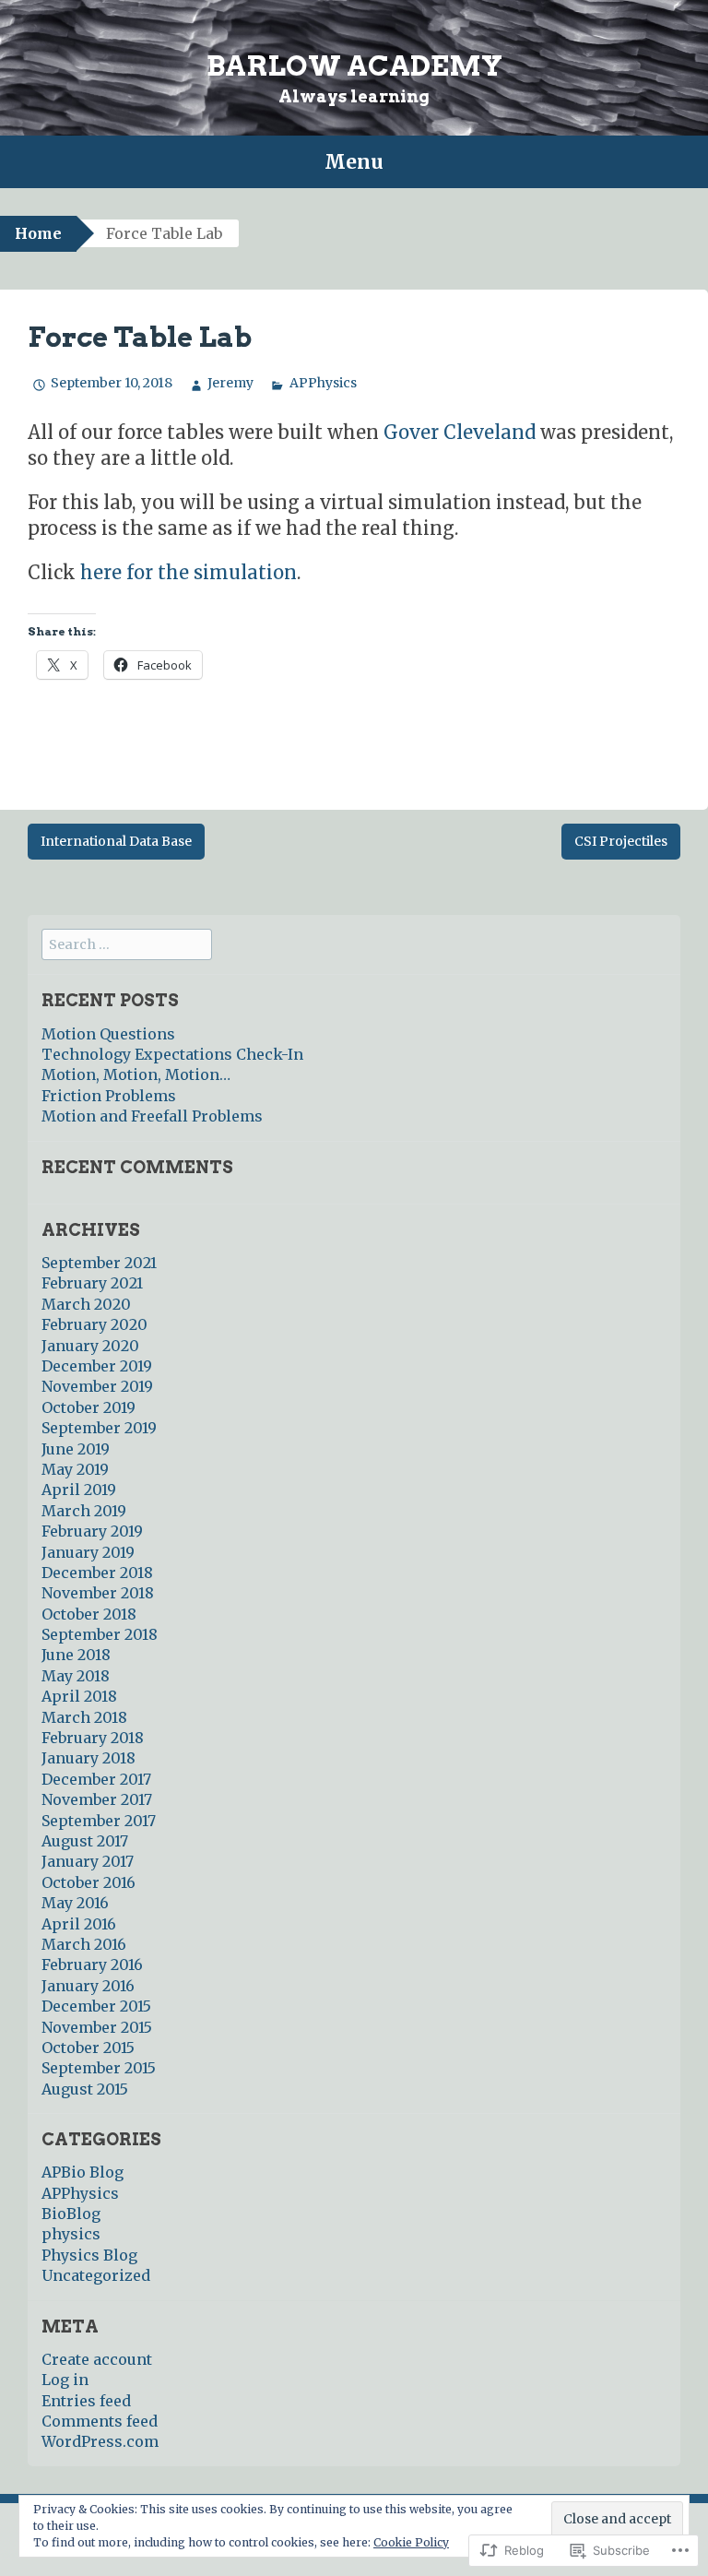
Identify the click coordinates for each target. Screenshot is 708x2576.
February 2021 (92, 1283)
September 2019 (99, 1428)
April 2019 (79, 1490)
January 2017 (88, 1861)
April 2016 (79, 1924)
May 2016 (75, 1903)
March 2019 (84, 1511)
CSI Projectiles (621, 841)
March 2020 (86, 1304)
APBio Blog (83, 2172)
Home (38, 233)
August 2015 (85, 2089)
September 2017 (99, 1821)
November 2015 (97, 2027)
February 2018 (93, 1738)
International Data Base (116, 841)
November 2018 (98, 1593)
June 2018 (76, 1655)
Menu (354, 162)
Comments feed (100, 2421)
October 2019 (88, 1407)
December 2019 (97, 1366)
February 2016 (92, 1965)
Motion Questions (108, 1034)
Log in (65, 2380)
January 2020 (90, 1346)
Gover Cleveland (460, 432)
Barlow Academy (354, 65)
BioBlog (71, 2214)
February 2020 (94, 1324)
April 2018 (79, 1696)
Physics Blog (89, 2255)
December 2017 (96, 1779)
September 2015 (99, 2068)
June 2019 (76, 1449)
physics (71, 2234)
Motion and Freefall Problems (152, 1116)
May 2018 (76, 1676)
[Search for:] (127, 944)
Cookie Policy (411, 2542)
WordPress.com (100, 2441)
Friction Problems (109, 1096)
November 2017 (97, 1799)
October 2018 (89, 1614)
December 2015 (96, 2006)
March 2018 (84, 1717)
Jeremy (230, 383)
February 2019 (92, 1531)
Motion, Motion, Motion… (136, 1074)
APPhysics (323, 383)
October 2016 (88, 1882)
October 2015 (88, 2048)
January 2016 (88, 1986)
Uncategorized (96, 2275)
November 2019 (97, 1386)
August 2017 (85, 1841)
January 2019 (88, 1552)
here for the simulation (189, 572)
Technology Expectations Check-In (172, 1054)
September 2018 (100, 1634)
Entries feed (86, 2401)
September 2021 (99, 1263)
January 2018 (88, 1758)
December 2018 (97, 1573)
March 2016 (84, 1944)
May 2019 (75, 1469)
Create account (97, 2359)
